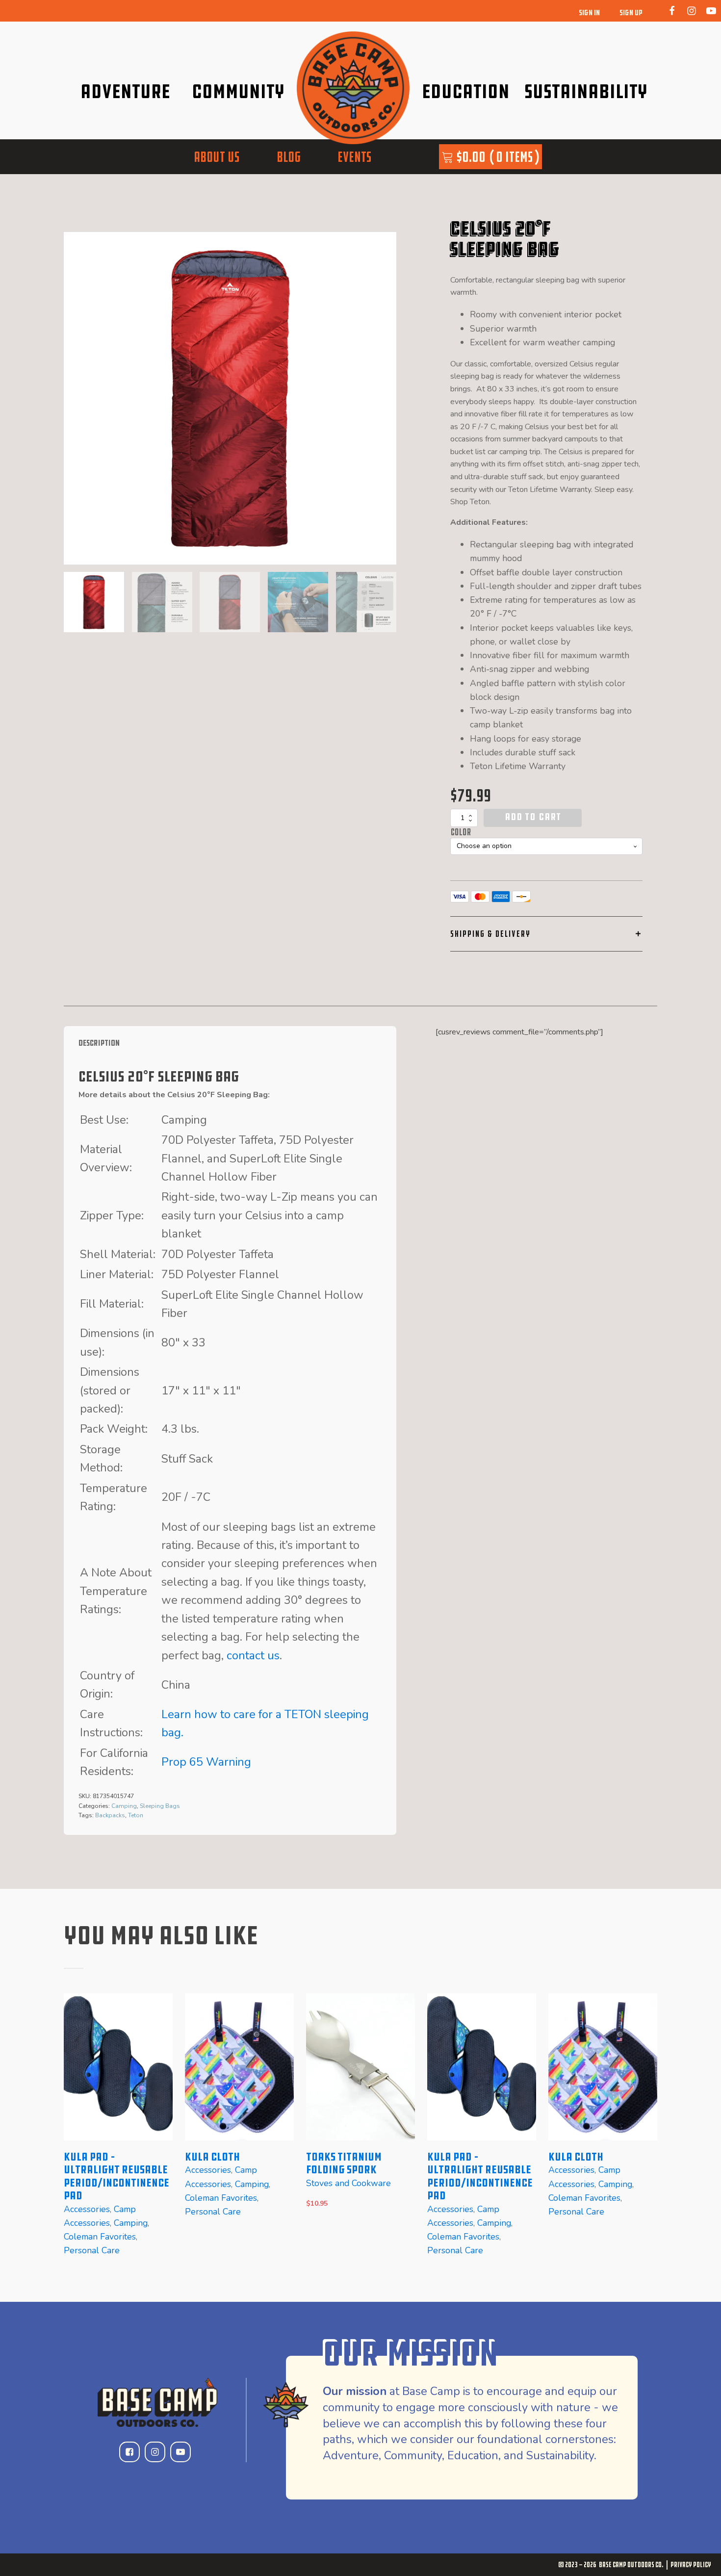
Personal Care (92, 2250)
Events (354, 157)
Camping (124, 1806)
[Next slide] (388, 398)
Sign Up (631, 13)
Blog (289, 157)
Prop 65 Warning (206, 1762)
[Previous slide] (72, 2133)
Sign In (589, 13)
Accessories (87, 2209)
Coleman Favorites (100, 2237)
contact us (253, 1655)
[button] (94, 602)
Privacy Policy (691, 2564)
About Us (217, 157)
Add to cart (533, 817)
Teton (136, 1815)
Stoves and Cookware (348, 2183)
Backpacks (110, 1815)
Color (461, 832)
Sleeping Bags (160, 1806)
